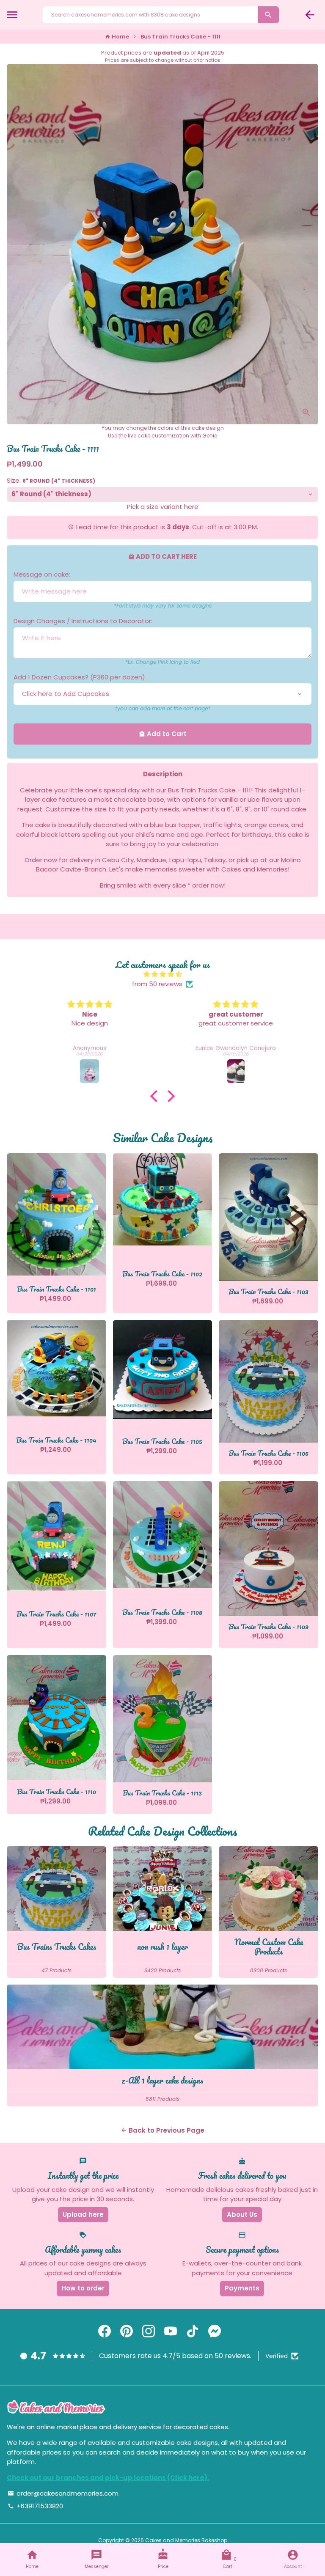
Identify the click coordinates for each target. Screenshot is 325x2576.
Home (117, 37)
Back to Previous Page (162, 2130)
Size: (51, 480)
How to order (83, 2288)
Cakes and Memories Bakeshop (186, 2540)
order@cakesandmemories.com (63, 2493)
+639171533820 (35, 2506)
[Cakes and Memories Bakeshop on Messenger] (215, 2331)
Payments (242, 2288)
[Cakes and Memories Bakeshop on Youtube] (171, 2331)
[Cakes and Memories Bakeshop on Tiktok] (193, 2331)
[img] (162, 975)
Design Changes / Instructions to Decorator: (83, 621)
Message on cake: (42, 574)
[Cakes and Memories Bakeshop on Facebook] (105, 2331)
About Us (242, 2214)
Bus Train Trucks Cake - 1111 (180, 37)
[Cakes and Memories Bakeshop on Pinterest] (127, 2331)
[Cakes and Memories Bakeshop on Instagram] (149, 2331)
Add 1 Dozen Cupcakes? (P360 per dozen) (79, 677)
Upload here (83, 2214)
